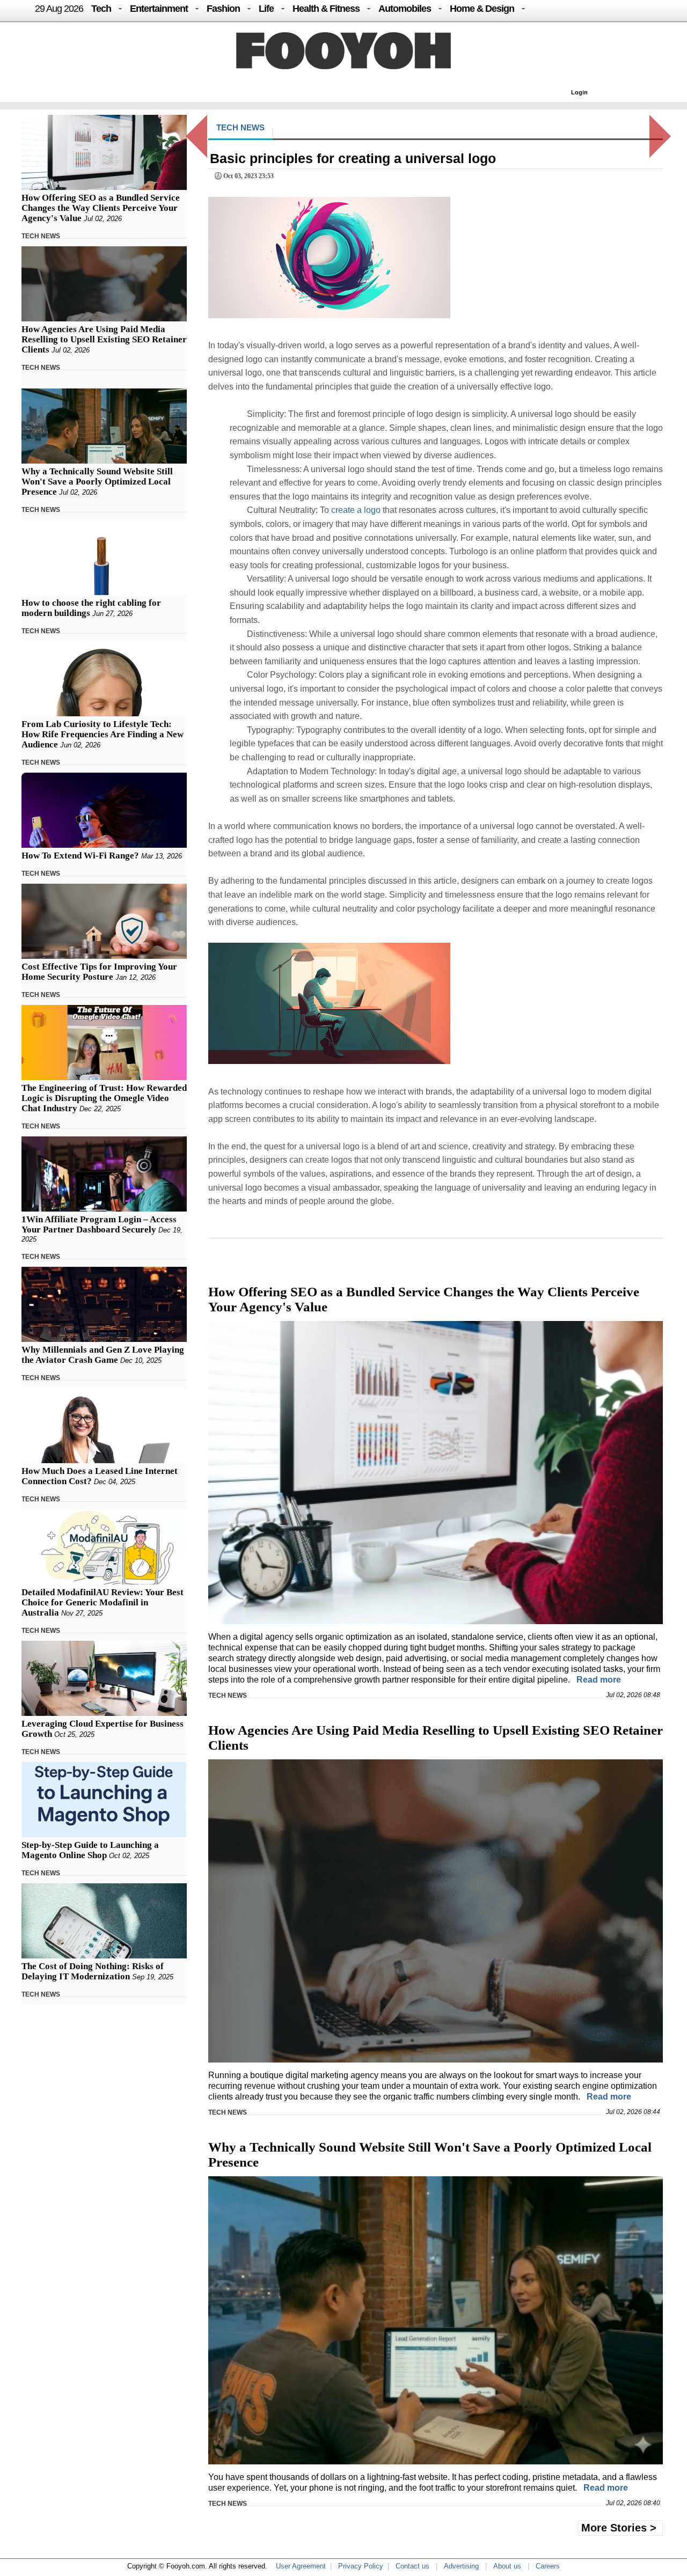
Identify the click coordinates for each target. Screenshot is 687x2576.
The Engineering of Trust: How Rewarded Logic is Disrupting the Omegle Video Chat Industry (104, 1098)
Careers (548, 2566)
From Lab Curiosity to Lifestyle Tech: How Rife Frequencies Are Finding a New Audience (103, 734)
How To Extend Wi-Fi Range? (80, 856)
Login (579, 92)
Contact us (412, 2566)
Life (266, 9)
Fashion (223, 9)
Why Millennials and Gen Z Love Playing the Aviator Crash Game (103, 1355)
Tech (101, 9)
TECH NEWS (41, 236)
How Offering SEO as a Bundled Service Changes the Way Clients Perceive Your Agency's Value (101, 208)
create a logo (356, 510)
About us (507, 2566)
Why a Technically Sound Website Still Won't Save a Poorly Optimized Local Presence (97, 482)
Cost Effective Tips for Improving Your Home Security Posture (99, 972)
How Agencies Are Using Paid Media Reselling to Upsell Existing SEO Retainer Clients (104, 339)
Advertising (461, 2566)
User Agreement (301, 2566)
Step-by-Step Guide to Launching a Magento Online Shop (90, 1850)
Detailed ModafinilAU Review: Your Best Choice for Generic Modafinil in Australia (103, 1602)
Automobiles (405, 9)
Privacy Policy (361, 2566)
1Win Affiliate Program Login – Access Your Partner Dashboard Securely (99, 1224)
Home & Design (482, 9)
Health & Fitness (326, 9)
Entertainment (159, 9)
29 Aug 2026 (59, 9)
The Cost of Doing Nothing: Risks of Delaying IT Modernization (93, 1971)
